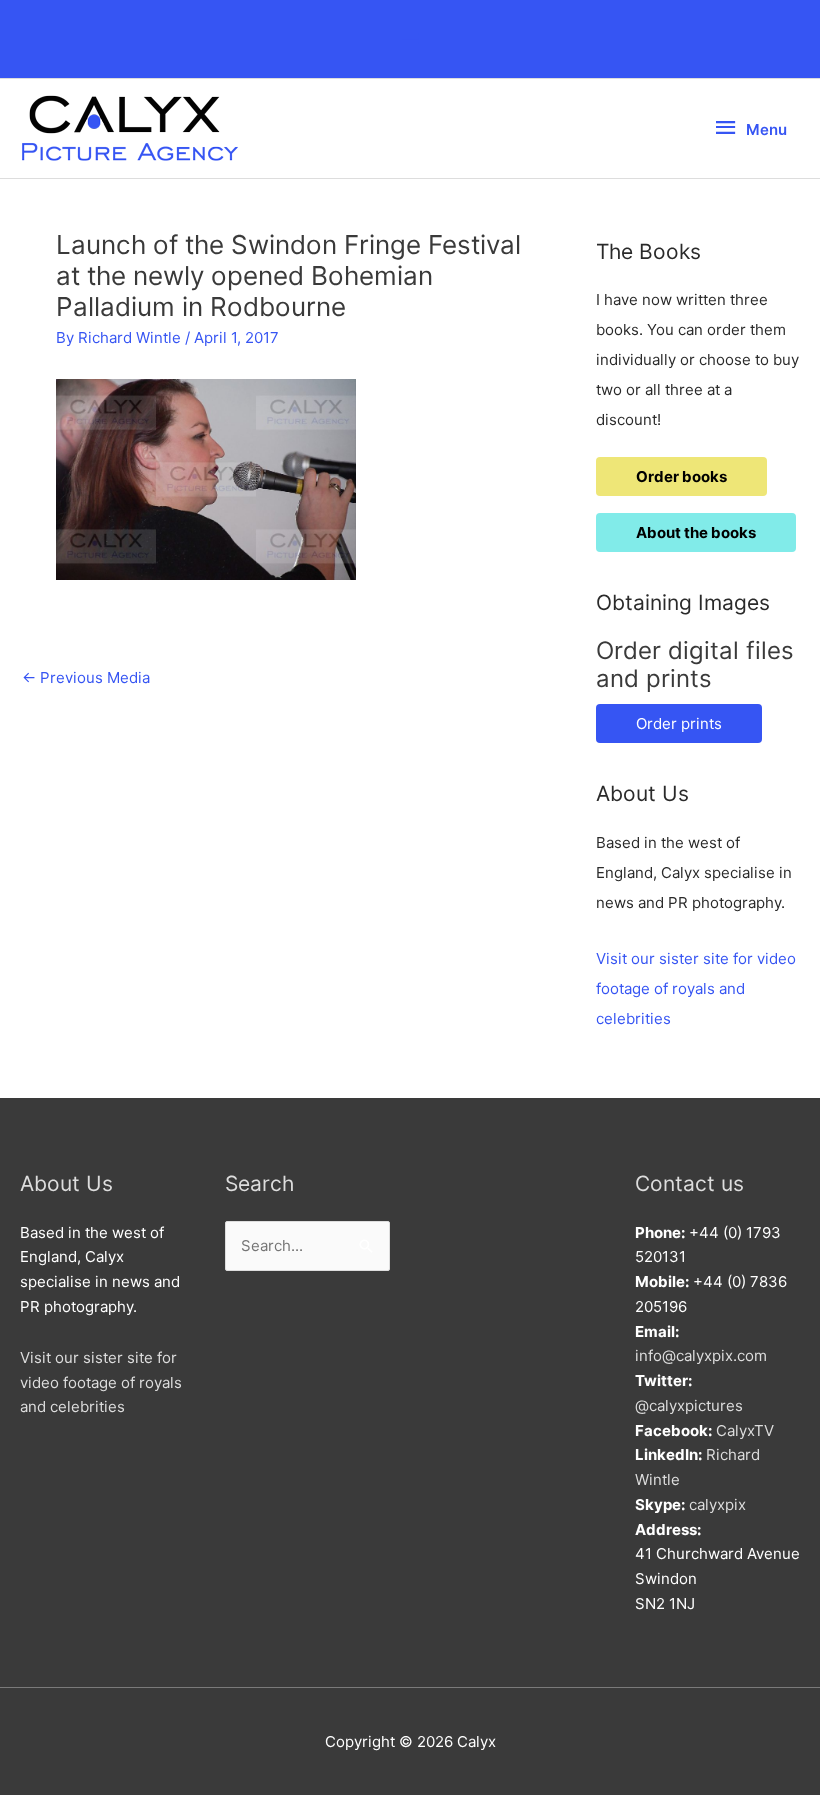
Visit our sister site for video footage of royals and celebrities (696, 988)
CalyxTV (745, 1430)
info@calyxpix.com (701, 1355)
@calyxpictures (689, 1405)
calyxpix (717, 1504)
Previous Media (86, 677)
